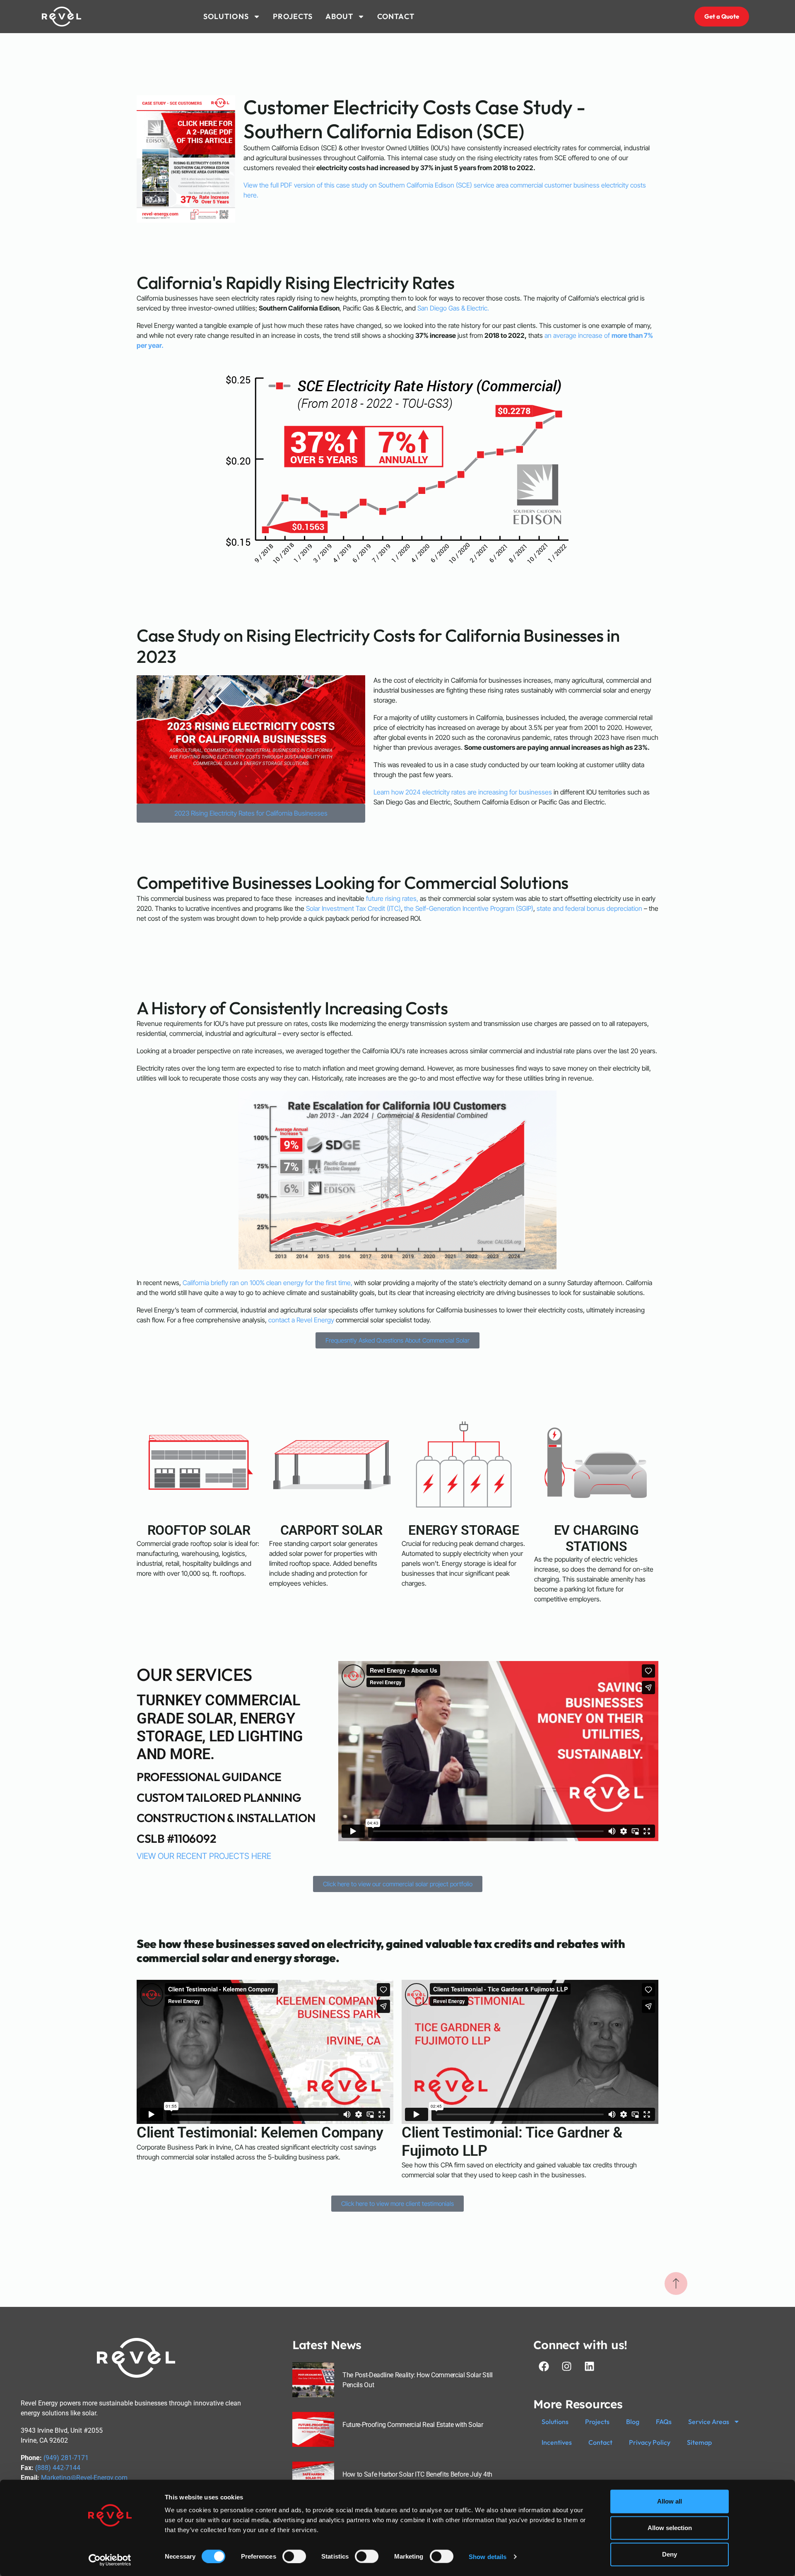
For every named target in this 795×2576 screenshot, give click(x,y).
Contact (600, 2442)
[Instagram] (566, 2366)
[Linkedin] (589, 2366)
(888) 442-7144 (58, 2468)
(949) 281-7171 (66, 2458)
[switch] (294, 2556)
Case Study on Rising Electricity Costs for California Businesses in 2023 (378, 646)
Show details (488, 2556)
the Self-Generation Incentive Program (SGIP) (469, 908)
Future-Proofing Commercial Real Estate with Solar (413, 2425)
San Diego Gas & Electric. (453, 308)
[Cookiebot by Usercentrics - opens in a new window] (110, 2560)
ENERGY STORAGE (464, 1530)
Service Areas (709, 2422)
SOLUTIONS (226, 16)
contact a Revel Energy (301, 1320)
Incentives (557, 2442)
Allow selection (670, 2528)
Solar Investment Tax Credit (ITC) (353, 908)
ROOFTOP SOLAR (199, 1530)
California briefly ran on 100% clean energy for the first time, (267, 1283)
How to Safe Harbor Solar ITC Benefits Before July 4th (417, 2474)
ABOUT (340, 16)
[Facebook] (544, 2366)
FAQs (664, 2422)
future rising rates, (392, 898)
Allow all (670, 2501)
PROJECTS (293, 16)
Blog (633, 2422)
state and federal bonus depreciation (589, 908)
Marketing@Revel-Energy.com (84, 2478)
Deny (670, 2554)
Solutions (555, 2422)
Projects (597, 2422)
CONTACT (396, 16)
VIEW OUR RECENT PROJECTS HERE (204, 1856)
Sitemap (699, 2442)
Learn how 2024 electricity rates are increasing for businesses (463, 792)
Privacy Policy (650, 2442)
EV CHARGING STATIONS (596, 1538)
